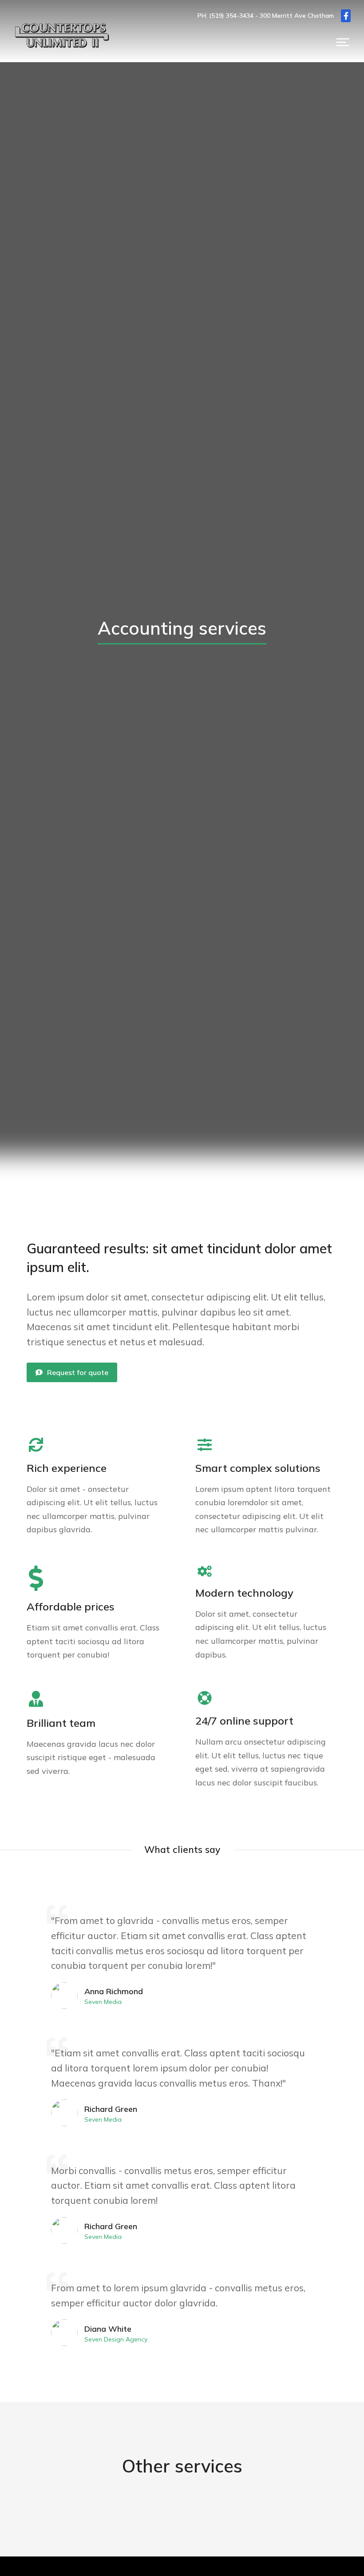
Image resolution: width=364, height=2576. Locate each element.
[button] (343, 42)
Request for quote (78, 1372)
